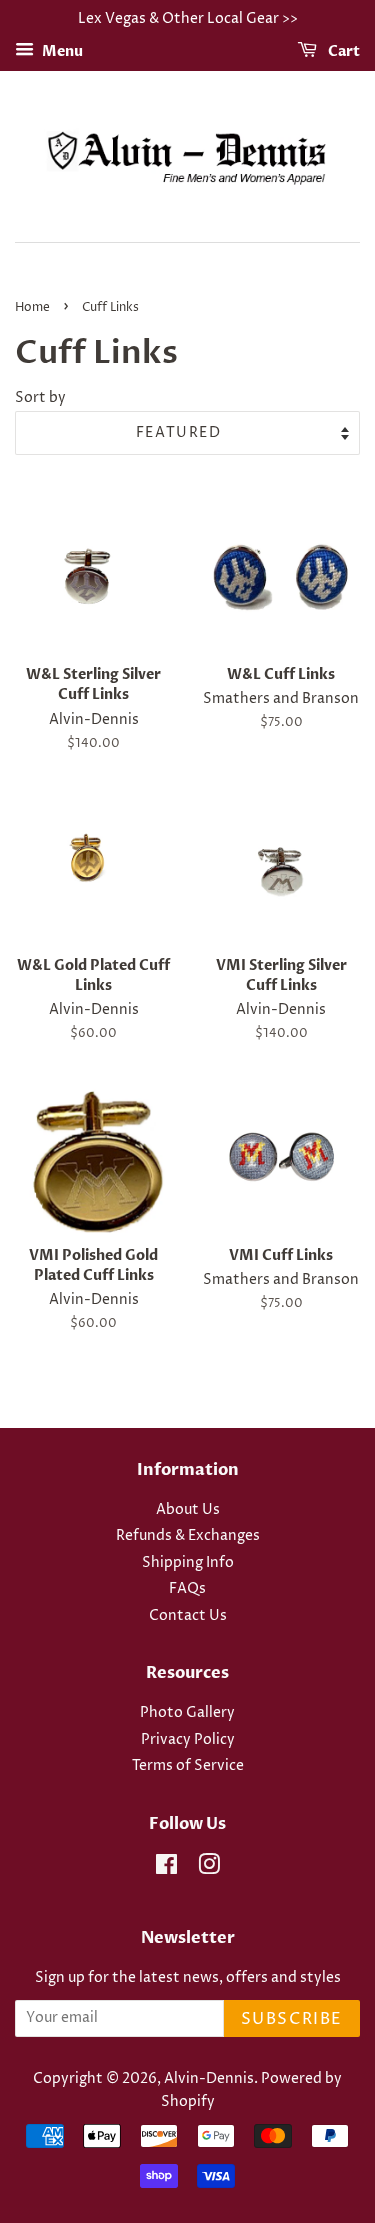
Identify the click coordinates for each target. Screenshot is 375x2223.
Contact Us (188, 1616)
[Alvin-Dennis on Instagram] (209, 1869)
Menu (61, 51)
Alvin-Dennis (209, 2079)
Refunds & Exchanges (188, 1536)
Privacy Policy (188, 1740)
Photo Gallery (187, 1713)
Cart (342, 51)
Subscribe (292, 2019)
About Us (188, 1510)
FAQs (187, 1589)
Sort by (40, 398)
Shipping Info (188, 1563)
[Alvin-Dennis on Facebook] (166, 1869)
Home (32, 307)
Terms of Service (188, 1766)
